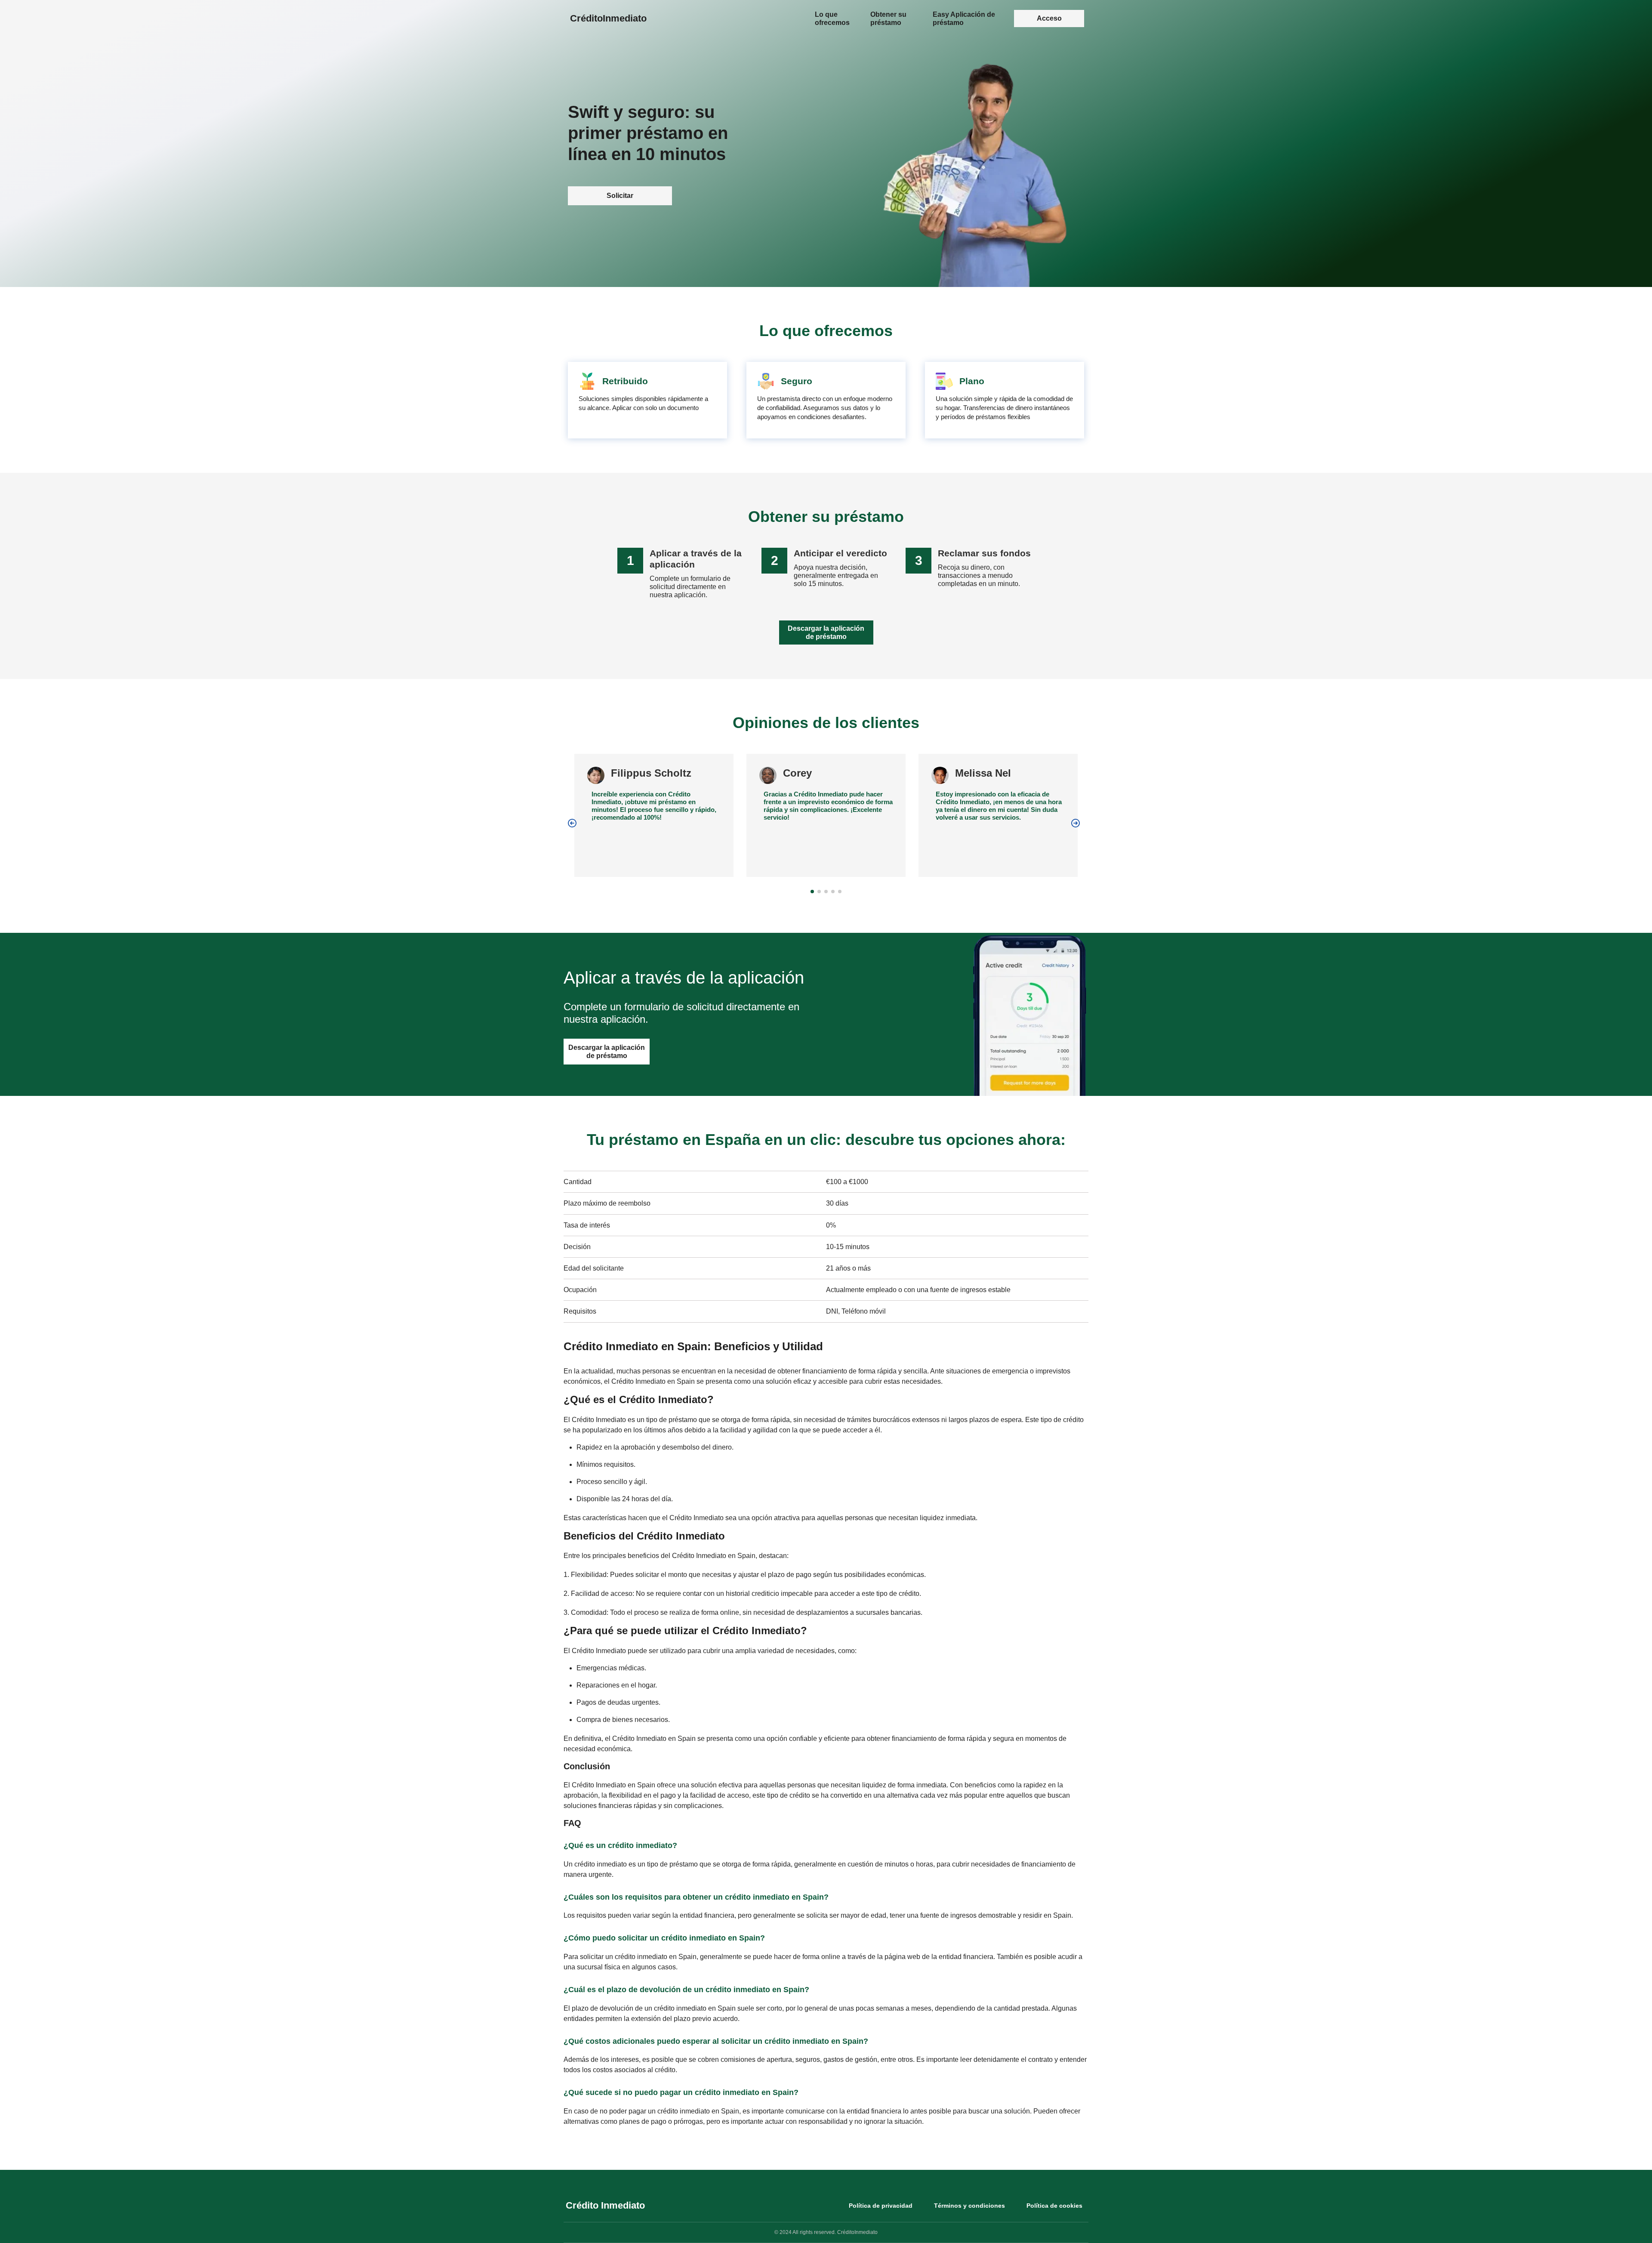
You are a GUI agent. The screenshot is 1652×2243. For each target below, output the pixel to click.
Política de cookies (1054, 2206)
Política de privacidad (881, 2206)
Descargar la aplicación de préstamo (826, 632)
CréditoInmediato (608, 18)
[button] (572, 823)
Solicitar (620, 196)
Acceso (1049, 18)
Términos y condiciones (969, 2206)
